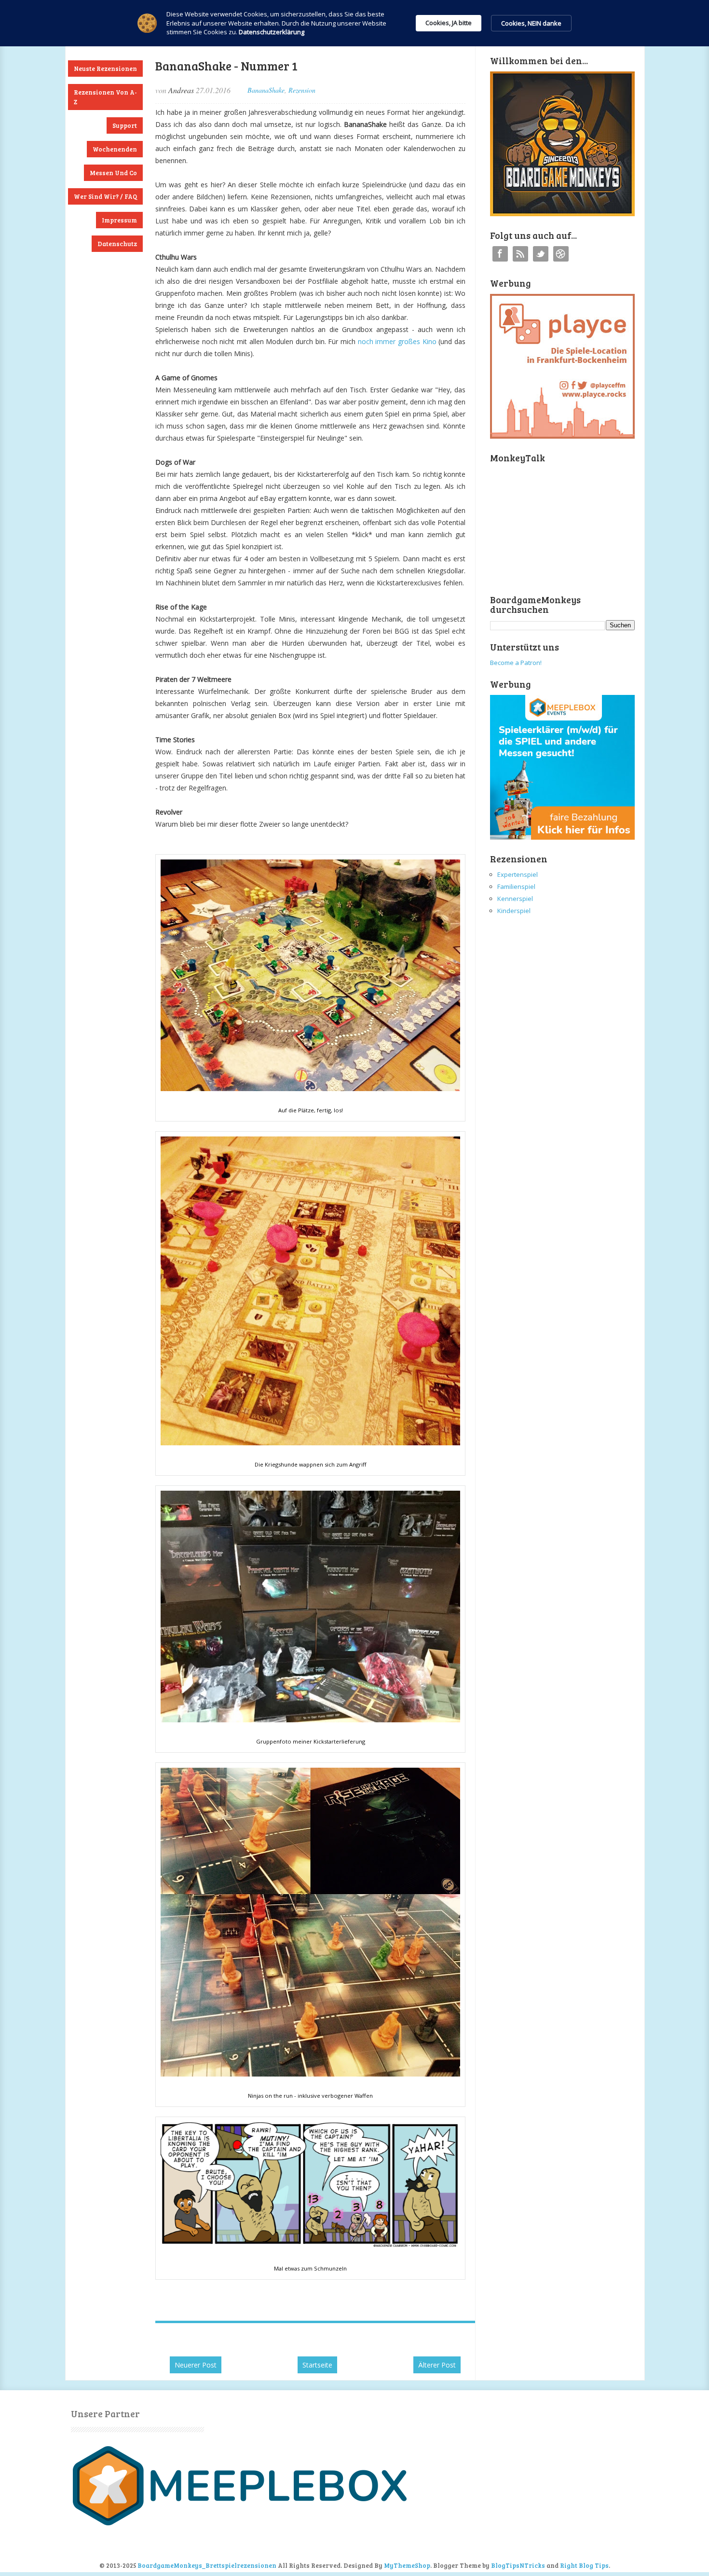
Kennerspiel (515, 899)
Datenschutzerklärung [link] (272, 32)
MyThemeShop (407, 2565)
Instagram (561, 254)
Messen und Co (113, 173)
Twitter (541, 254)
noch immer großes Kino (397, 341)
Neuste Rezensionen (105, 69)
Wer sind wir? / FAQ (105, 196)
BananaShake (266, 90)
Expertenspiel (518, 874)
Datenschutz (117, 244)
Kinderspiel (514, 911)
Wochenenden (115, 149)
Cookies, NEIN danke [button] (531, 23)
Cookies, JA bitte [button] (449, 23)
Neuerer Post (196, 2365)
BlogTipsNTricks (518, 2565)
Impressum (119, 220)
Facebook (500, 254)
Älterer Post (437, 2365)
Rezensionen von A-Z (105, 97)
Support (125, 125)
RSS (520, 254)
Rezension (302, 90)
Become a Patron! (516, 663)
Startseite (317, 2365)
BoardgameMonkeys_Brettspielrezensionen (207, 2565)
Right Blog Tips (584, 2565)
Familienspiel (516, 886)
